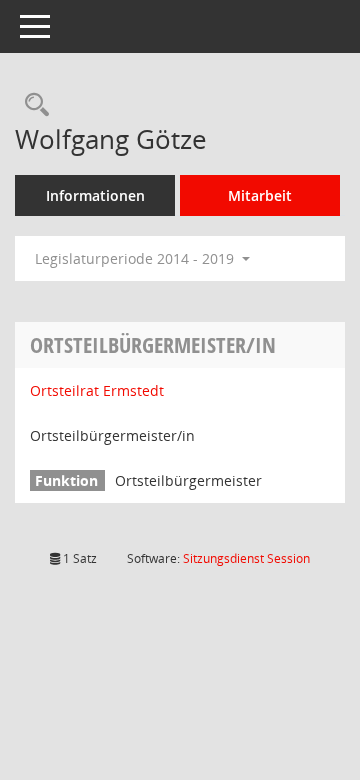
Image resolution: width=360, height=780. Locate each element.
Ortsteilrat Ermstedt (97, 390)
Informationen (95, 195)
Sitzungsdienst (246, 558)
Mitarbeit (260, 195)
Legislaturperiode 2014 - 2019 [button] (136, 258)
